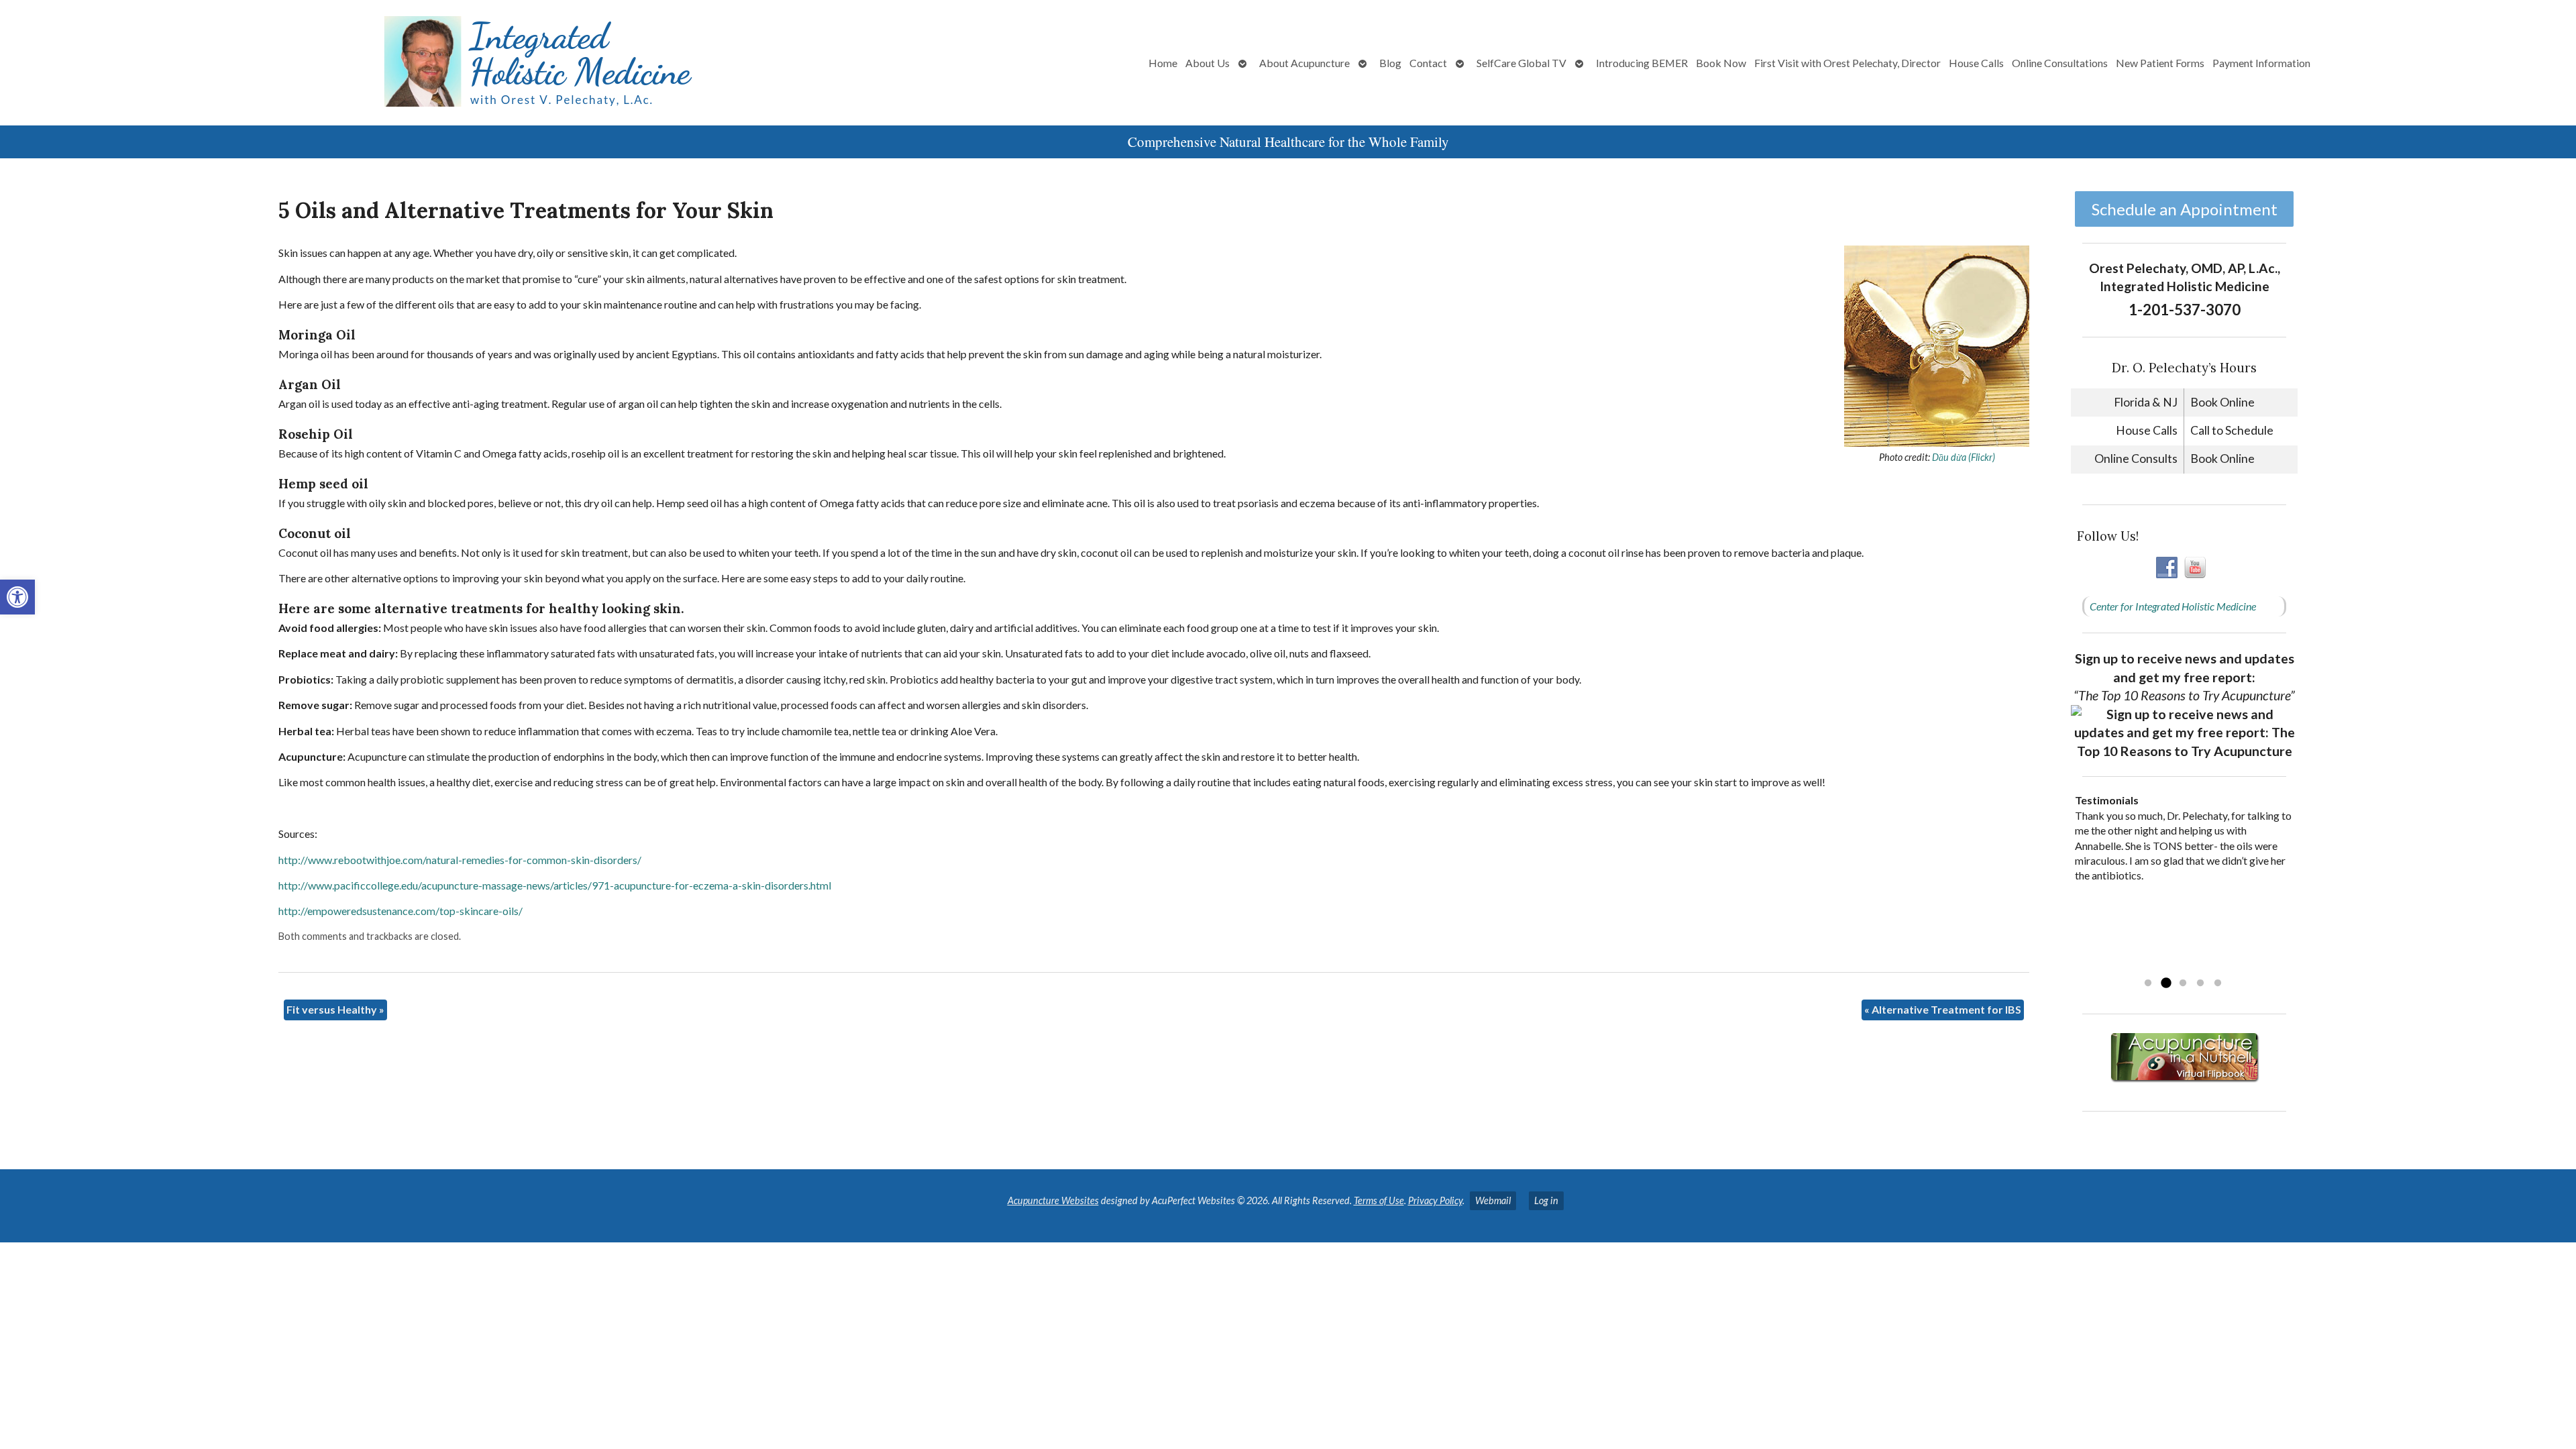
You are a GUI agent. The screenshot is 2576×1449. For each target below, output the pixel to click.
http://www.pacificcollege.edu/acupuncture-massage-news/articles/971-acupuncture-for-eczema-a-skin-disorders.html (555, 885)
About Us (1207, 63)
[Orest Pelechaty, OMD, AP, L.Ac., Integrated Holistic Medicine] (427, 63)
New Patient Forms (2160, 63)
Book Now (1721, 63)
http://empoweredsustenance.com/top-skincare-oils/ (400, 911)
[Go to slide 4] (2200, 983)
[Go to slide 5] (2218, 983)
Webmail (1493, 1200)
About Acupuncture (1304, 63)
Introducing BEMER (1642, 63)
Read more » (2160, 966)
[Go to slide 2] (2165, 983)
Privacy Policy (1435, 1200)
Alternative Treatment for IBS (1943, 1009)
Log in (1546, 1200)
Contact (1428, 63)
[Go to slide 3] (2183, 983)
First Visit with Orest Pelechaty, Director (1847, 63)
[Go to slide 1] (2148, 983)
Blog (1390, 63)
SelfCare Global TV (1521, 63)
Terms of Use (1379, 1200)
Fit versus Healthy (335, 1009)
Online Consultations (2060, 63)
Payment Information (2261, 63)
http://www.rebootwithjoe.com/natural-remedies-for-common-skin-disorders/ (460, 860)
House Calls (1976, 63)
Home (1163, 63)
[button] (17, 597)
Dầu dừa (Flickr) (1964, 457)
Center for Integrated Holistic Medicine (2173, 606)
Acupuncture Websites (1053, 1200)
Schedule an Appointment (2185, 209)
